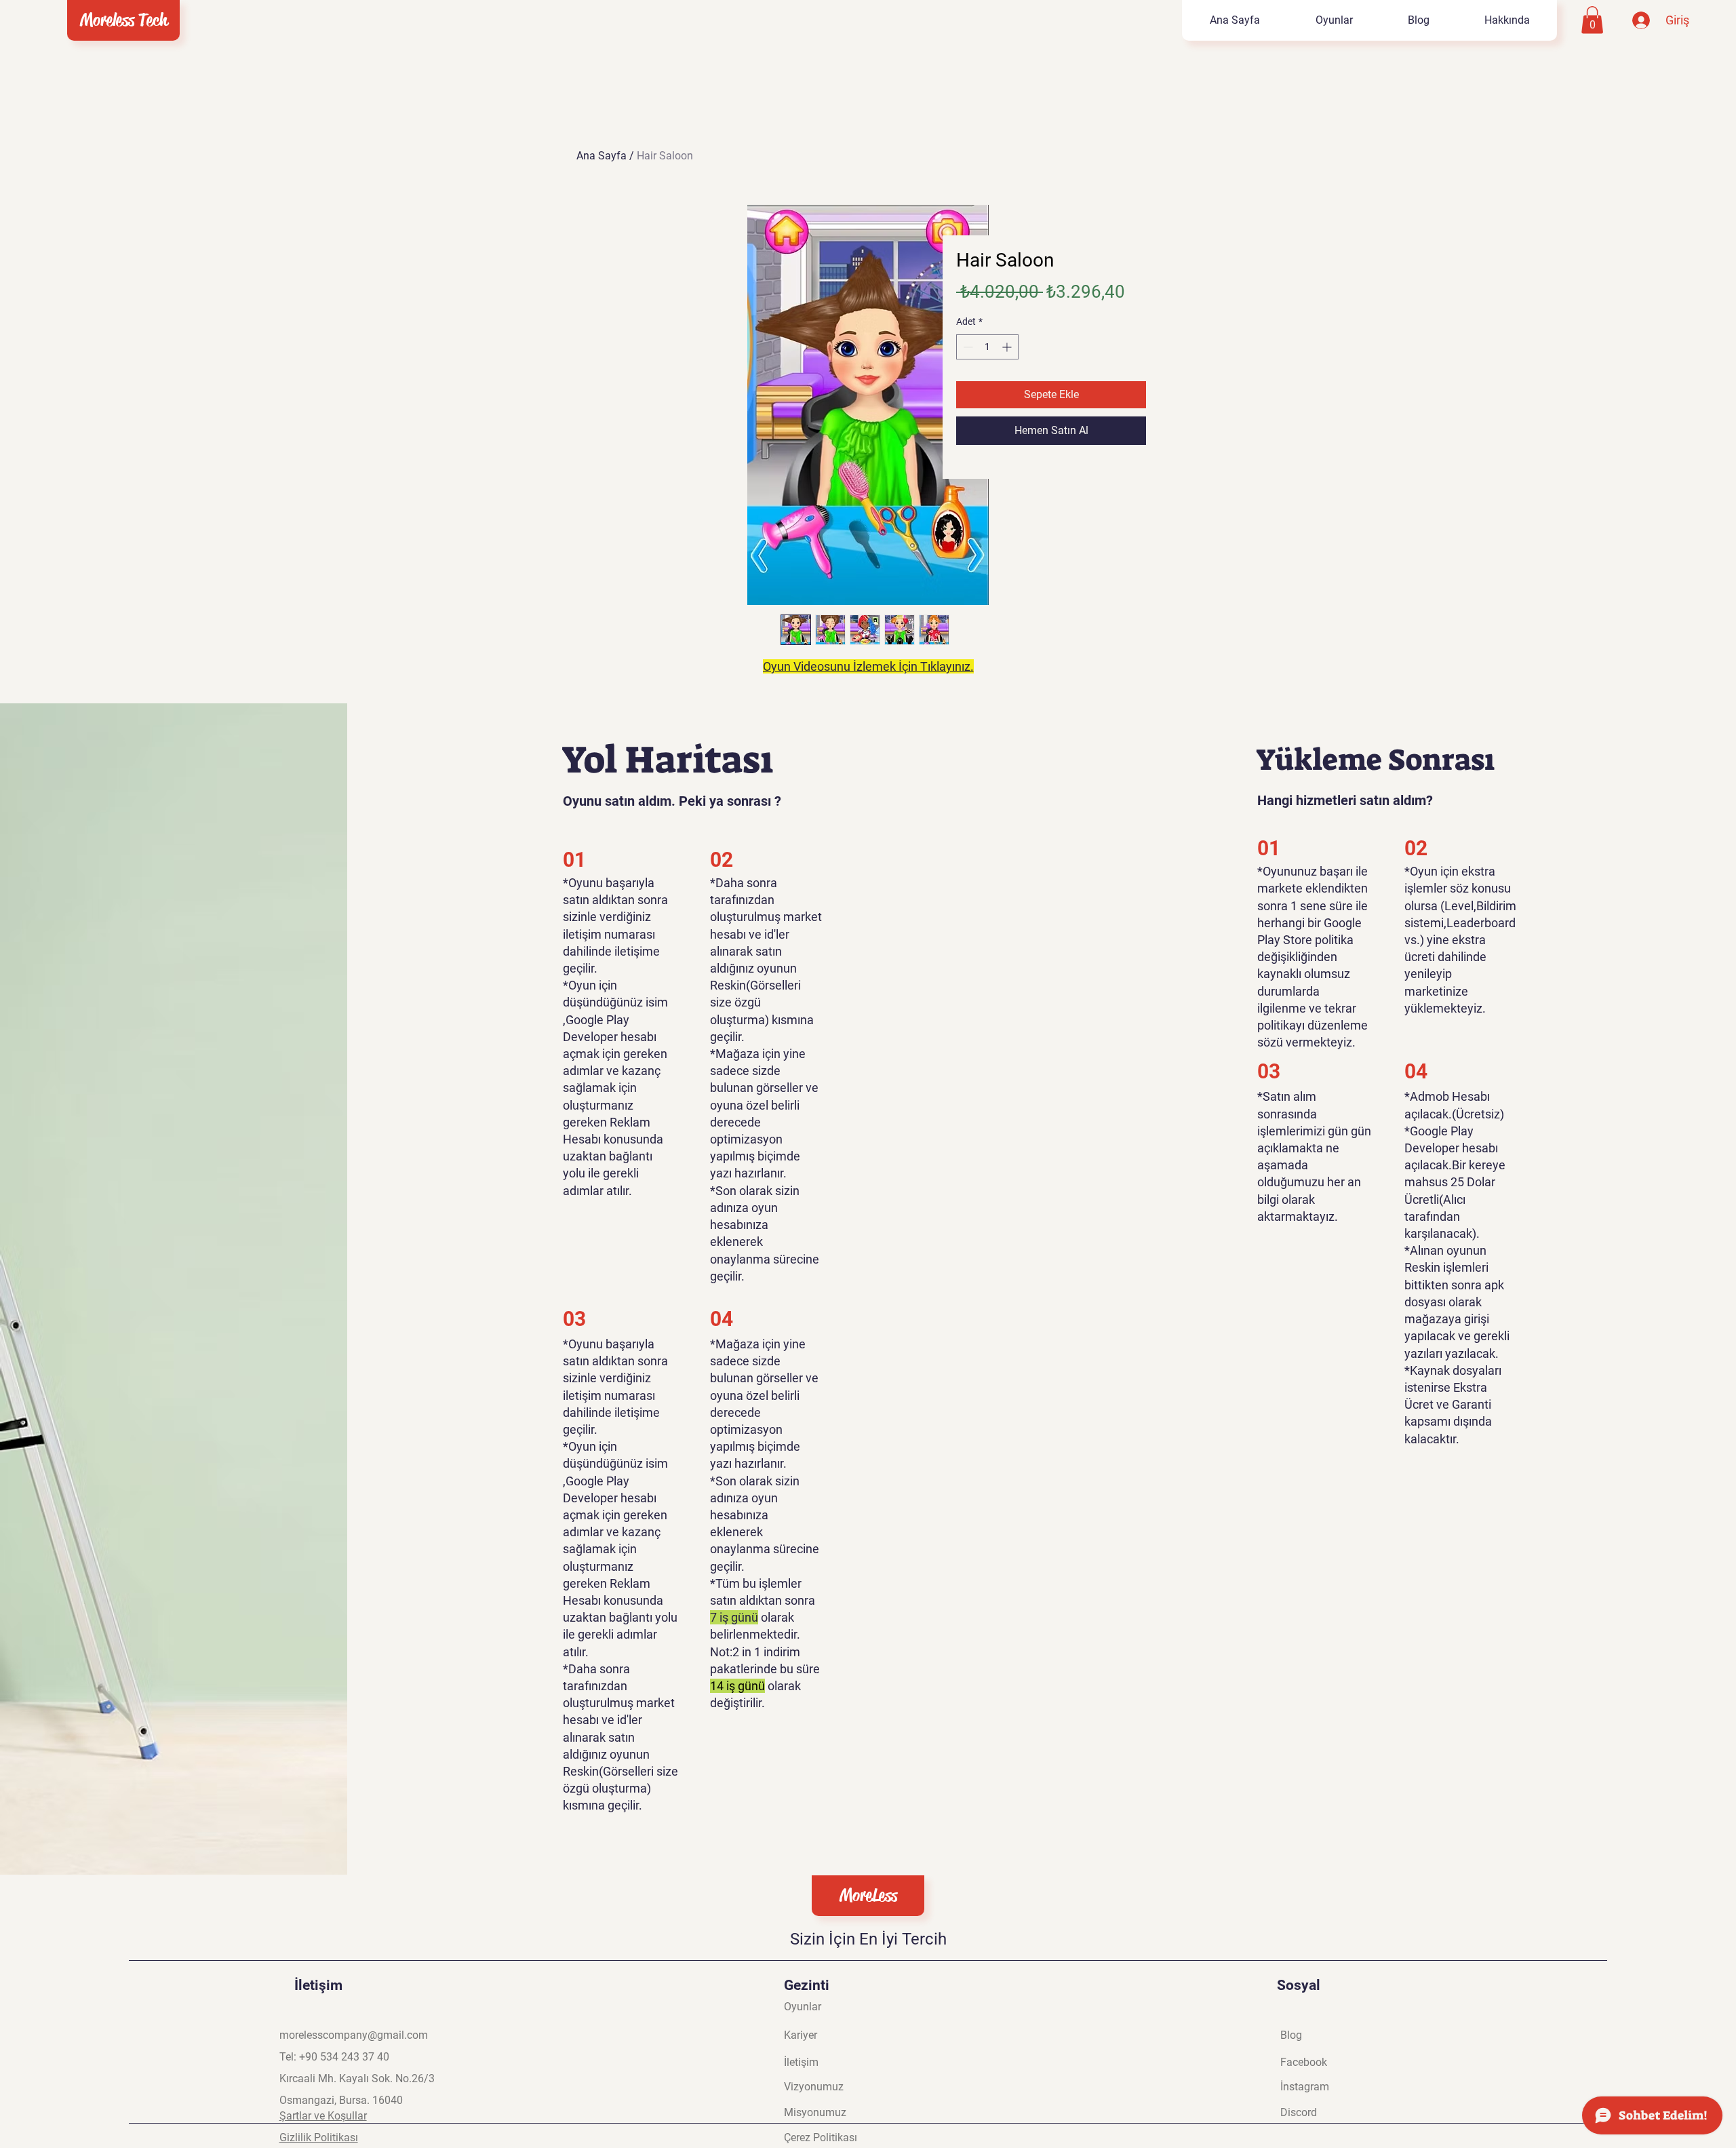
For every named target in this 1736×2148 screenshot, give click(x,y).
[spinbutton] (987, 347)
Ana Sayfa (601, 156)
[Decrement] (967, 347)
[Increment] (1008, 347)
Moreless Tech (124, 20)
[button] (1592, 20)
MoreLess (868, 1895)
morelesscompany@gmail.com (354, 2035)
